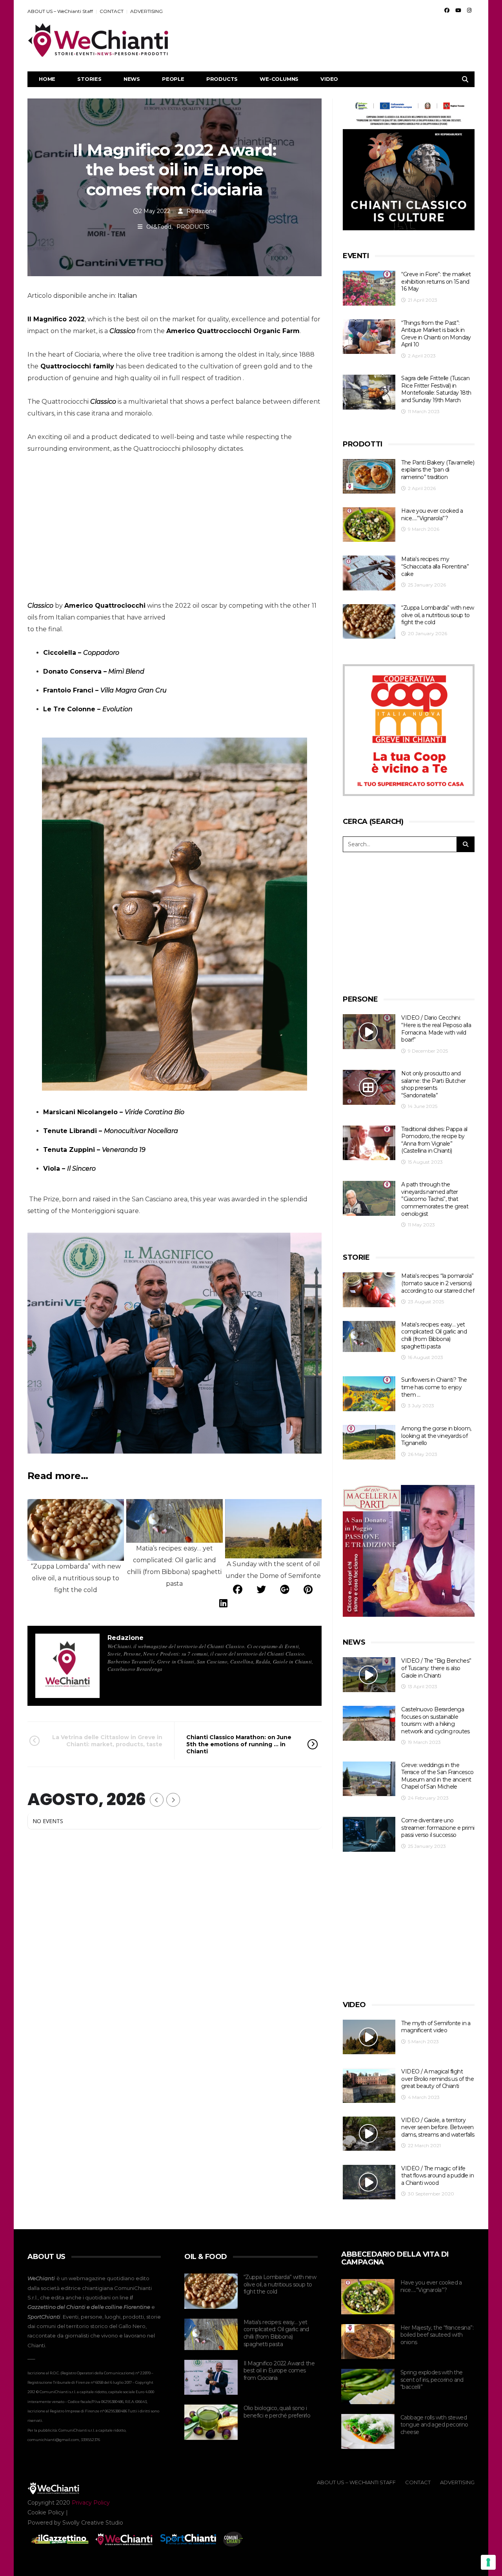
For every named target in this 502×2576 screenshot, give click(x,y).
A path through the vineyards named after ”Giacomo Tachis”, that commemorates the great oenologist (435, 1199)
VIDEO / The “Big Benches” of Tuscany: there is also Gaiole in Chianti (436, 1668)
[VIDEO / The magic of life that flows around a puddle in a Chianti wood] (369, 2182)
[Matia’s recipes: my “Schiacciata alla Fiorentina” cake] (369, 573)
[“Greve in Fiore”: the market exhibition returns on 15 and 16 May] (369, 288)
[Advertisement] (332, 40)
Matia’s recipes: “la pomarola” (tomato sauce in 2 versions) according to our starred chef (438, 1283)
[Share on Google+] (285, 1590)
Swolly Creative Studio (93, 2523)
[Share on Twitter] (261, 1590)
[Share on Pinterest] (308, 1590)
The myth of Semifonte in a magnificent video (436, 2027)
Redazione (201, 211)
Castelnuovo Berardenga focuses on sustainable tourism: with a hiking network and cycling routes (435, 1720)
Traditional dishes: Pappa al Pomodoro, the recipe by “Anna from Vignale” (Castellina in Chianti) (434, 1140)
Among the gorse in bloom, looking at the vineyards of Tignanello (436, 1436)
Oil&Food (159, 227)
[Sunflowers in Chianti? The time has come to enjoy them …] (369, 1394)
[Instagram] (469, 10)
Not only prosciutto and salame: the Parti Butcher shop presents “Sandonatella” (433, 1084)
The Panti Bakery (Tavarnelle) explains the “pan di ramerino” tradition (438, 470)
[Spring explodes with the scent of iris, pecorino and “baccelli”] (368, 2387)
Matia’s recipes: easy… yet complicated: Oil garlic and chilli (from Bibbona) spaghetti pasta (434, 1335)
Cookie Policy (46, 2512)
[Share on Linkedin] (223, 1603)
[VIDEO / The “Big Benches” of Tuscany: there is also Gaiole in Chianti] (369, 1675)
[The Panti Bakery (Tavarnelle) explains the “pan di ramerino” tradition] (369, 476)
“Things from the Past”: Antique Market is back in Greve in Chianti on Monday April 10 (436, 334)
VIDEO (329, 79)
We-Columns (279, 79)
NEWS (132, 79)
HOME (47, 79)
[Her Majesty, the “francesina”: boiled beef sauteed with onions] (368, 2342)
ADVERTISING (146, 11)
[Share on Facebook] (238, 1590)
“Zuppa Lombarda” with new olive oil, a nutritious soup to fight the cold (437, 615)
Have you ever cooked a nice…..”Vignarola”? (432, 515)
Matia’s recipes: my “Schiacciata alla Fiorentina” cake (435, 566)
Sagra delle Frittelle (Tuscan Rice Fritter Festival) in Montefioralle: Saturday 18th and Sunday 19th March (436, 389)
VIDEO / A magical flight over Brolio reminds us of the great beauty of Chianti (437, 2079)
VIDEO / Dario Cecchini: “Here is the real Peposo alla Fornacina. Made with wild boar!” (436, 1029)
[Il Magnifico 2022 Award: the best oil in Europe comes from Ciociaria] (211, 2377)
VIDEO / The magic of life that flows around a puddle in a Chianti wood (437, 2176)
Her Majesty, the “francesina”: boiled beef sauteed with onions (437, 2335)
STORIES (89, 79)
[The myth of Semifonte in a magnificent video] (369, 2037)
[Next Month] (173, 1800)
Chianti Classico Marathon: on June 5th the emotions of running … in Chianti (239, 1744)
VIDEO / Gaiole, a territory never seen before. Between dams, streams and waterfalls (438, 2127)
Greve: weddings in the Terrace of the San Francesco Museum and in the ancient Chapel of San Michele (437, 1776)
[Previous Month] (157, 1800)
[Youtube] (458, 10)
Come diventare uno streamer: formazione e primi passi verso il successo (438, 1828)
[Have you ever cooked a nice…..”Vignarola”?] (369, 525)
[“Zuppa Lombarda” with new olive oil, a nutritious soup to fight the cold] (369, 622)
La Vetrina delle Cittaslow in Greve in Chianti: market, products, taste (107, 1741)
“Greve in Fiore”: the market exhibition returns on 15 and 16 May (436, 281)
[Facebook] (447, 10)
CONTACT (112, 11)
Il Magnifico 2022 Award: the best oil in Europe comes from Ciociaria (279, 2371)
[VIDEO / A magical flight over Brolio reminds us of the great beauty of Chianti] (369, 2085)
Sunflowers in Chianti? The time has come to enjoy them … (434, 1387)
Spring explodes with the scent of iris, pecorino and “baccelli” (432, 2380)
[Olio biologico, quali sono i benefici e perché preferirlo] (211, 2422)
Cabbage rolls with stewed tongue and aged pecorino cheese (434, 2425)
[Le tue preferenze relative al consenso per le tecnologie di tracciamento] (488, 2562)
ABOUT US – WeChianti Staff (60, 11)
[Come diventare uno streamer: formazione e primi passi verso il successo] (369, 1834)
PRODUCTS (222, 79)
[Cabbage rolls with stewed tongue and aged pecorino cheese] (368, 2432)
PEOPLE (173, 79)
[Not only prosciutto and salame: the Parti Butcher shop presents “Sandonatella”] (369, 1087)
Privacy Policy (91, 2503)
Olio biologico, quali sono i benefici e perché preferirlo (277, 2412)
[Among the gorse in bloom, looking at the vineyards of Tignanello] (369, 1442)
